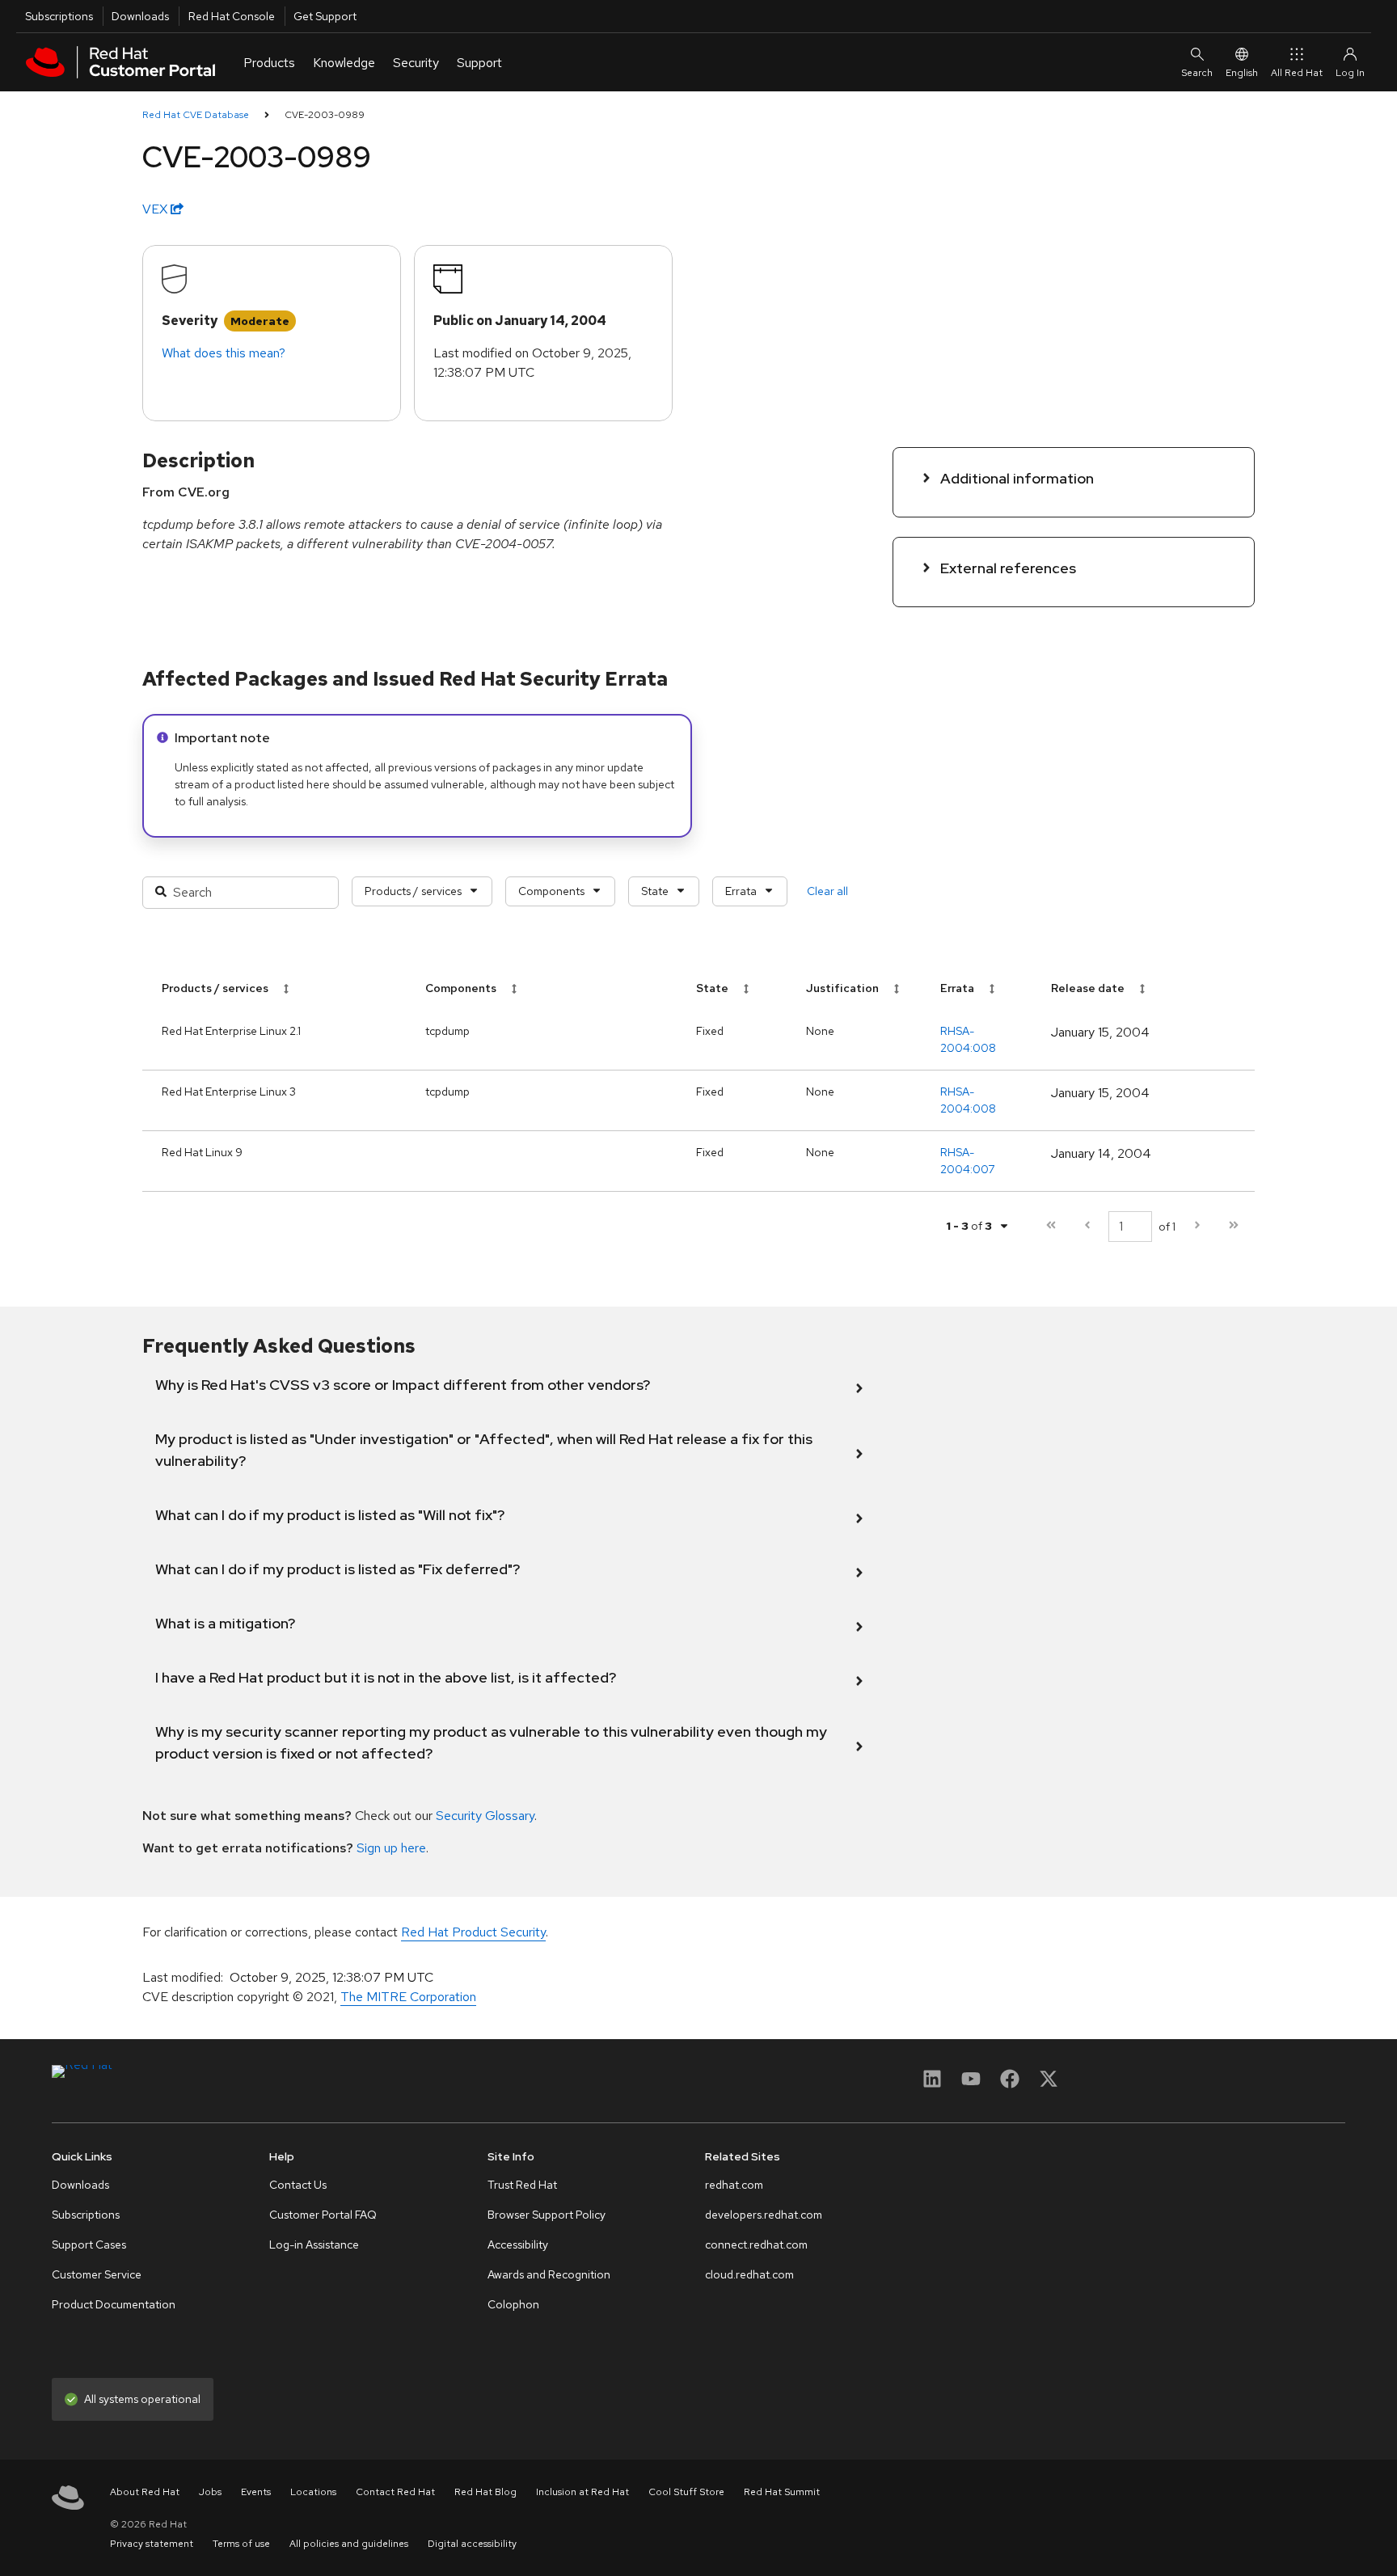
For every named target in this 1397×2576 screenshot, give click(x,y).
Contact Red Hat (395, 2492)
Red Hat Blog (485, 2492)
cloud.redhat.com (749, 2274)
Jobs (210, 2492)
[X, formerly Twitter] (1049, 2084)
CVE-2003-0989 (325, 115)
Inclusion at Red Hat (582, 2492)
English (1242, 73)
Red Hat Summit (782, 2492)
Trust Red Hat (522, 2185)
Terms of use (241, 2544)
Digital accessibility (472, 2544)
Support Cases (89, 2244)
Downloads (140, 16)
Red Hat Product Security (473, 1932)
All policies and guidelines (349, 2544)
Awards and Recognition (549, 2274)
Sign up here (391, 1848)
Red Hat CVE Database (196, 115)
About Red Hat (145, 2492)
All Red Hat (1297, 73)
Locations (313, 2492)
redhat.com (734, 2185)
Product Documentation (114, 2304)
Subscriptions (59, 16)
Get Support (325, 16)
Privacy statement (152, 2544)
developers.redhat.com (764, 2215)
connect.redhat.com (756, 2244)
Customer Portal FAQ (323, 2215)
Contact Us (298, 2185)
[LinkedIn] (932, 2084)
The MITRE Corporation (408, 1997)
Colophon (513, 2304)
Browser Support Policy (547, 2215)
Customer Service (97, 2274)
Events (256, 2492)
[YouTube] (971, 2084)
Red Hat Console (232, 16)
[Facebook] (1010, 2084)
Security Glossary (485, 1816)
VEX (156, 209)
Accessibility (518, 2244)
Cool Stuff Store (686, 2492)
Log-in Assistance (314, 2244)
